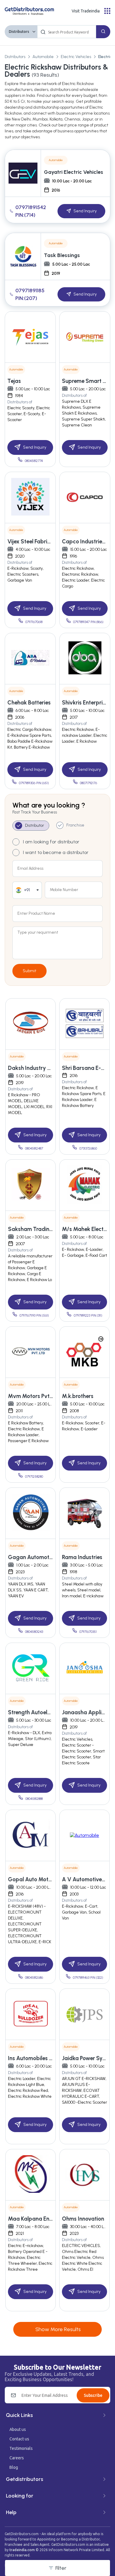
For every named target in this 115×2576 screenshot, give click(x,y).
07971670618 (34, 622)
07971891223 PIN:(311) (88, 1316)
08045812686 (34, 1978)
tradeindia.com (22, 2550)
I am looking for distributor (51, 842)
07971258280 (34, 1477)
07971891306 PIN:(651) (34, 783)
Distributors (19, 32)
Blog (14, 2467)
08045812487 (34, 1149)
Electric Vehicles (76, 57)
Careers (17, 2458)
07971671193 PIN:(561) (34, 1316)
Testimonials (21, 2448)
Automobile (43, 57)
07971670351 (88, 1632)
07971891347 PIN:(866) (88, 622)
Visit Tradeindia (86, 11)
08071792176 (88, 783)
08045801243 (34, 1632)
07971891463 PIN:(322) (88, 1978)
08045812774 (34, 461)
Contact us (19, 2439)
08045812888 (34, 1799)
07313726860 (88, 1149)
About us (18, 2429)
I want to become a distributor (56, 852)
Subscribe (93, 2395)
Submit (29, 971)
